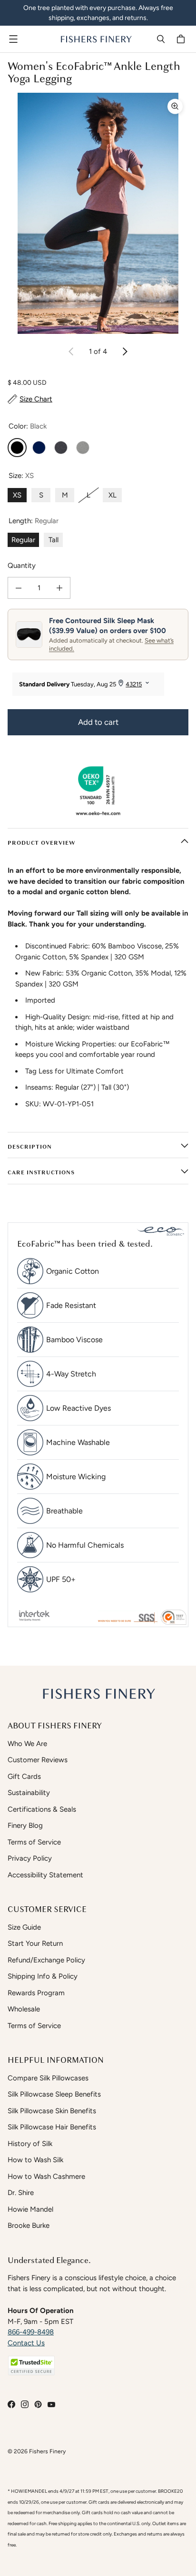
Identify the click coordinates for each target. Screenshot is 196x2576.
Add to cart (98, 722)
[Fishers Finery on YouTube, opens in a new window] (51, 2404)
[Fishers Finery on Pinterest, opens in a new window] (38, 2404)
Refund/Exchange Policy (46, 1960)
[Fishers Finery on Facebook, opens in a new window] (11, 2404)
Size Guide (24, 1927)
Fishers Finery (47, 2451)
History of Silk (30, 2144)
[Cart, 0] (182, 39)
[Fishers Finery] (96, 39)
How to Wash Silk (35, 2160)
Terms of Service (34, 1842)
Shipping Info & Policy (43, 1976)
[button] (31, 2366)
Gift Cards (24, 1776)
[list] (98, 213)
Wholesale (24, 2009)
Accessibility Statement (45, 1875)
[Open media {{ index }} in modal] (98, 213)
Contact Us (26, 2343)
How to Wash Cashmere (46, 2176)
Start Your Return (35, 1943)
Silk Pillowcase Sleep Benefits (54, 2094)
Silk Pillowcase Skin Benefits (52, 2111)
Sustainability (29, 1793)
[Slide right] (125, 351)
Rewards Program (36, 1993)
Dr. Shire (21, 2193)
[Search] (161, 39)
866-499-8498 (31, 2332)
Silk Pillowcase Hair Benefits (52, 2127)
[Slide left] (71, 351)
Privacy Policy (30, 1858)
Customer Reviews (38, 1760)
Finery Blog (25, 1825)
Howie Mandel (30, 2209)
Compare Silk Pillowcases (48, 2078)
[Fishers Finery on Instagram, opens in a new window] (25, 2404)
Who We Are (27, 1744)
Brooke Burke (29, 2225)
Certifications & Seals (42, 1809)
